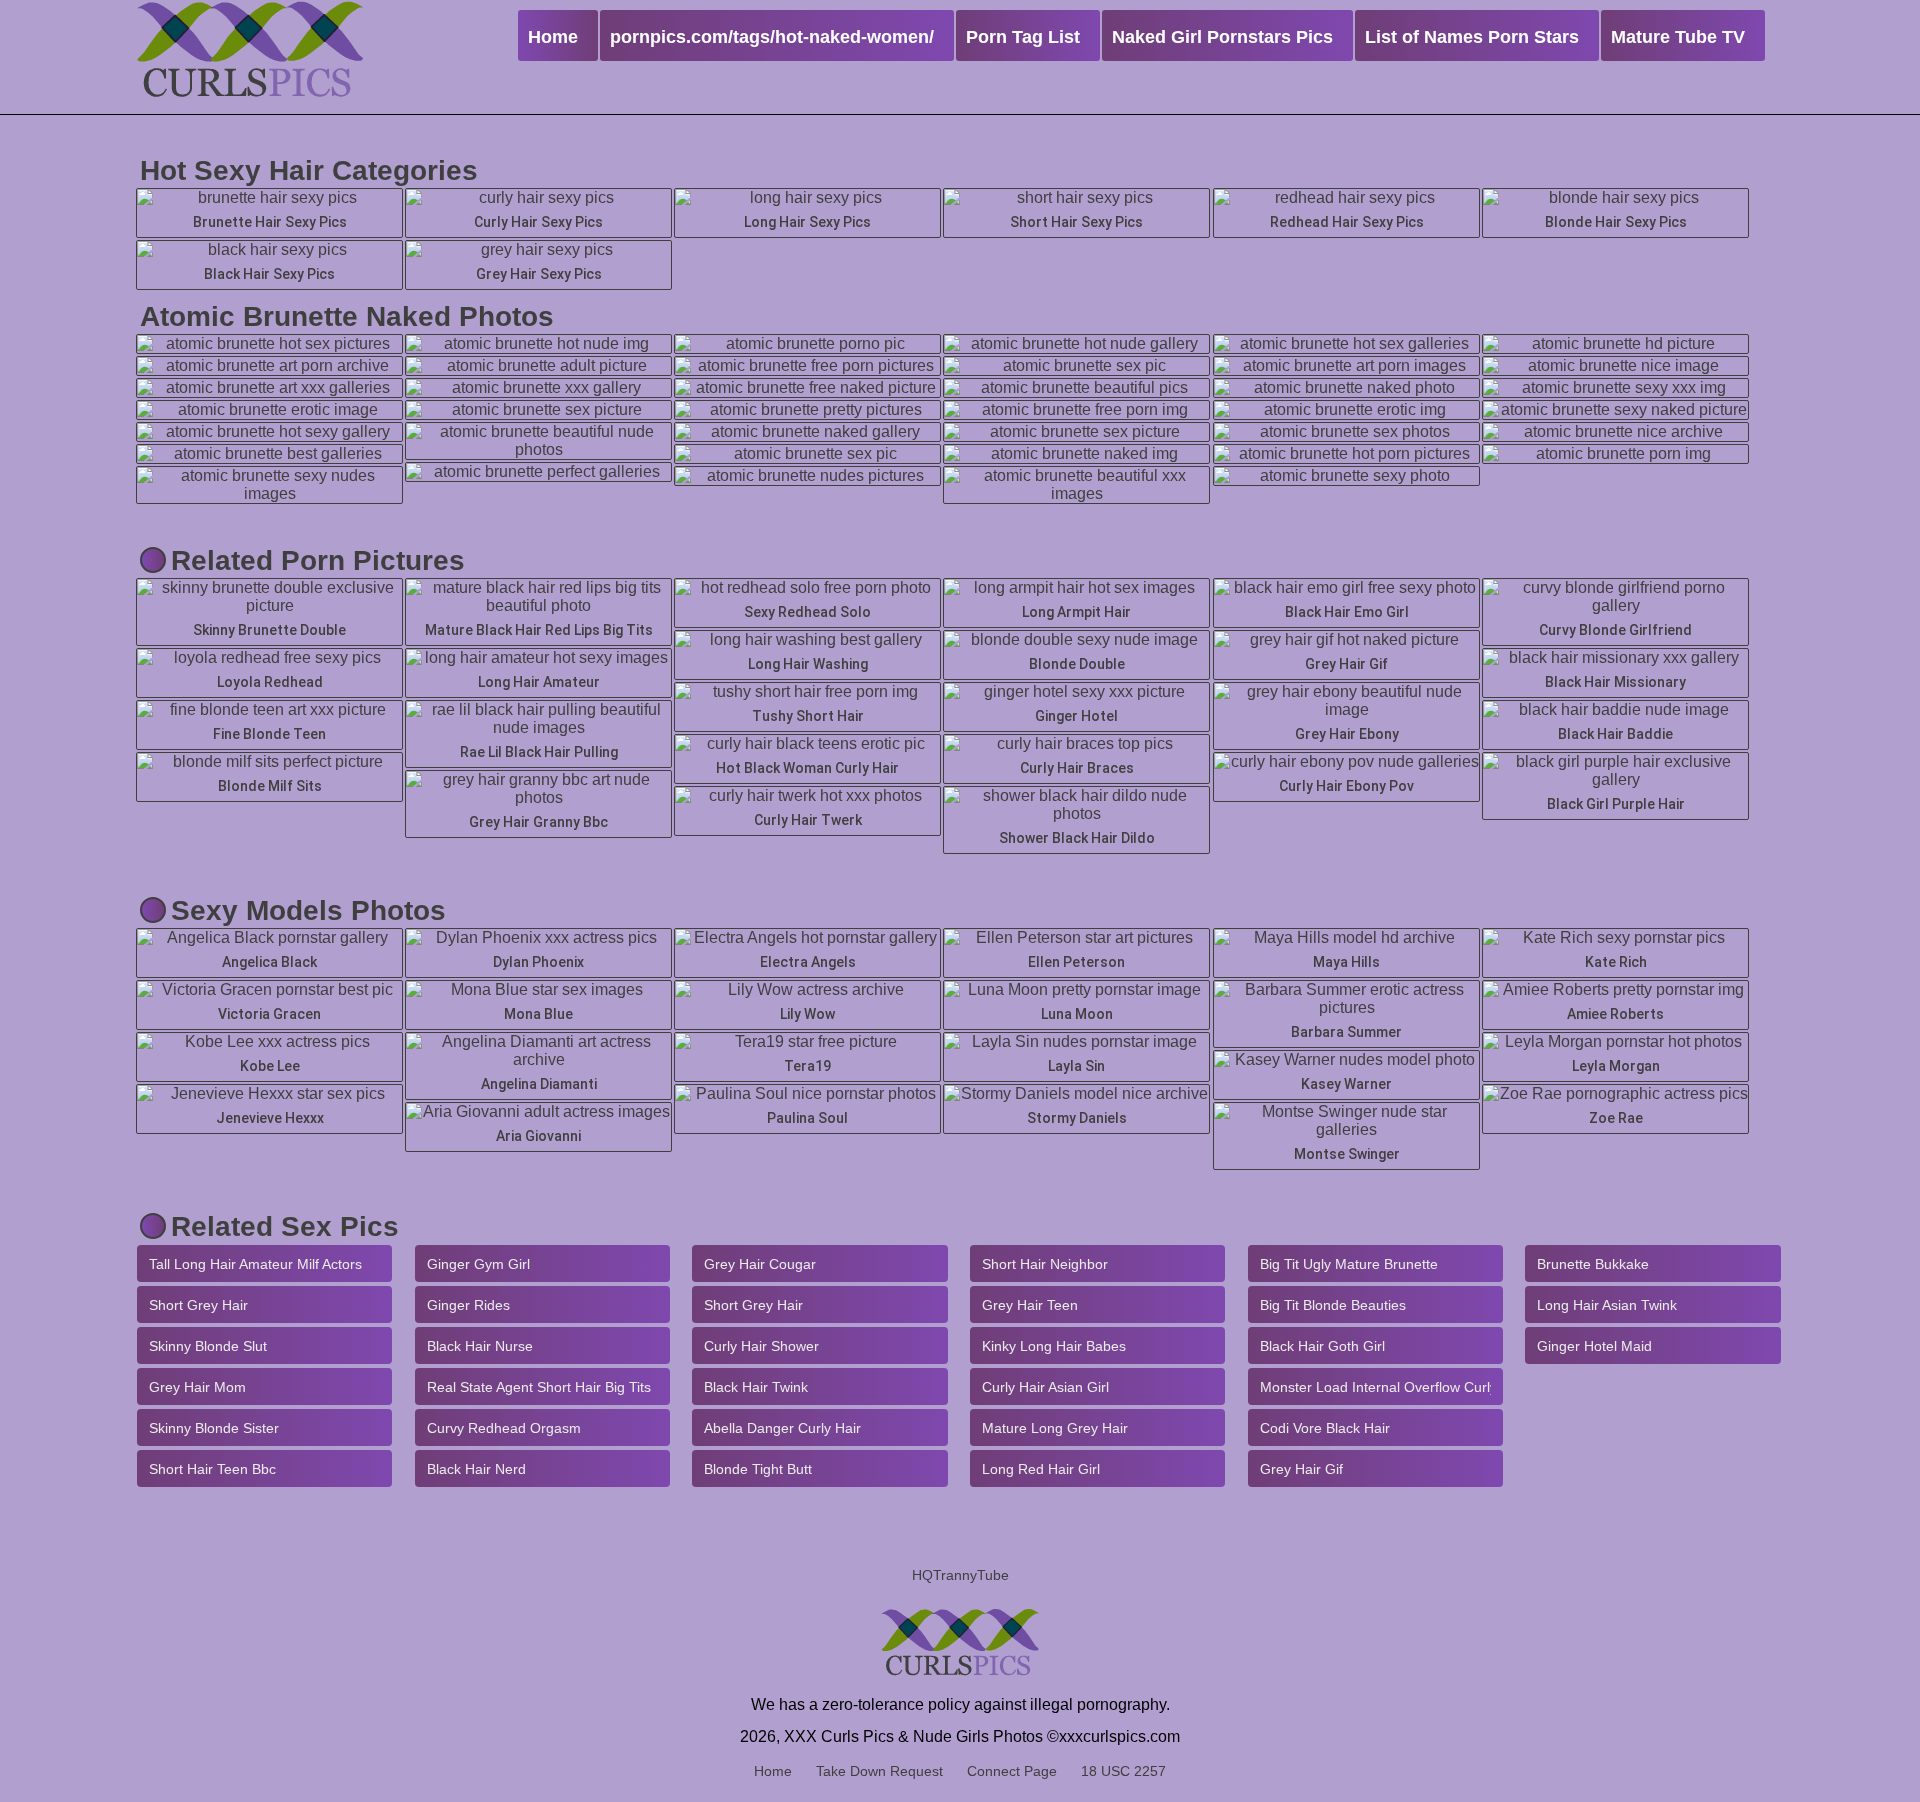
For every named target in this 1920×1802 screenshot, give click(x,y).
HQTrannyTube (960, 1575)
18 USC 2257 (1123, 1771)
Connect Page (1012, 1771)
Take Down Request (879, 1771)
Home (773, 1771)
